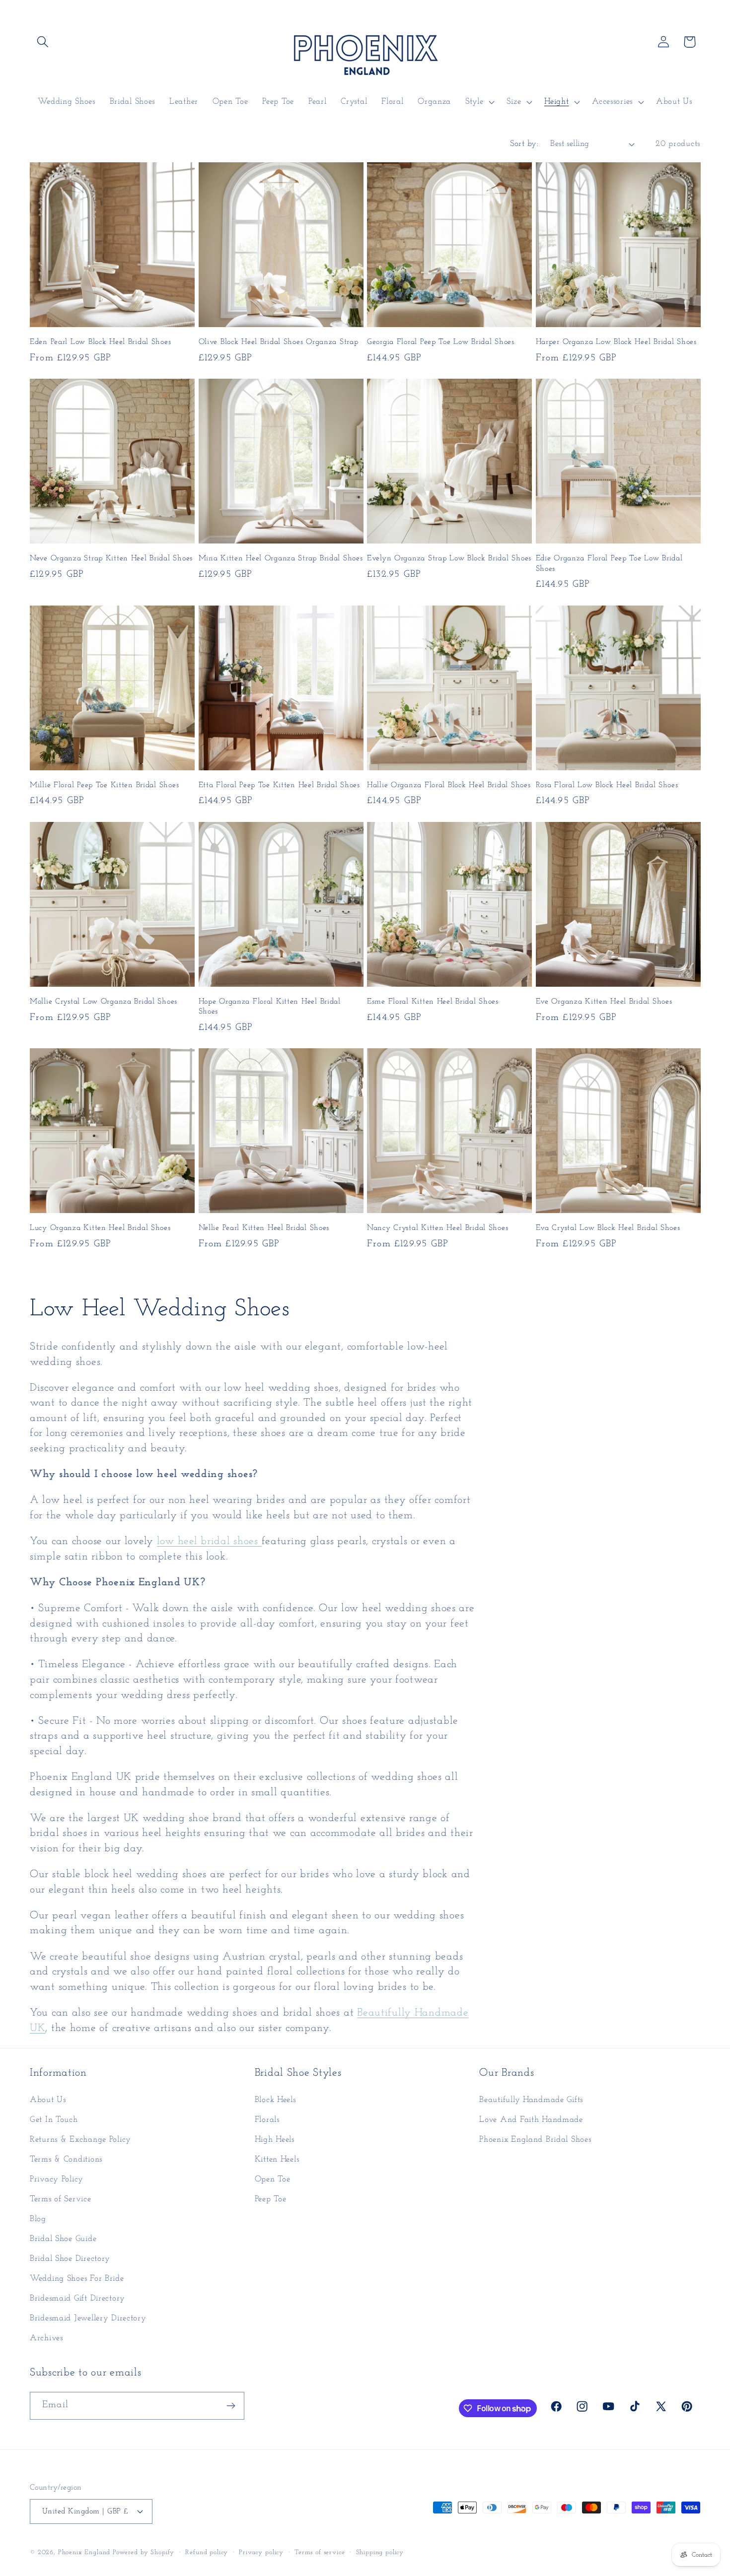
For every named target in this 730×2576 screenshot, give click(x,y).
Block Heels (275, 2100)
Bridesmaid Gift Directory (77, 2298)
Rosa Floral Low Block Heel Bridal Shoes (607, 785)
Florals (267, 2120)
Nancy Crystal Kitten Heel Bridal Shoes (438, 1228)
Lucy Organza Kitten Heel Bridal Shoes (100, 1228)
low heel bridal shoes (209, 1541)
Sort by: (524, 144)
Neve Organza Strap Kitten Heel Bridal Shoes (111, 558)
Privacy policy (261, 2552)
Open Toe (273, 2179)
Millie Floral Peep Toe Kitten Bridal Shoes (104, 785)
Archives (46, 2338)
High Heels (275, 2139)
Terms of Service (61, 2199)
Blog (38, 2219)
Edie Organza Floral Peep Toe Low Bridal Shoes (609, 563)
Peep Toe (271, 2199)
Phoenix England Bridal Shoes (535, 2139)
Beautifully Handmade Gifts (531, 2100)
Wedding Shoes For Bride (77, 2278)
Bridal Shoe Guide (63, 2239)
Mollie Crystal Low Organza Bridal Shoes (104, 1002)
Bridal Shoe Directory (70, 2259)
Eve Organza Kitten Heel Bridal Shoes (604, 1002)
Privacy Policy (57, 2179)
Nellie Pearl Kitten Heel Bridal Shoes (264, 1228)
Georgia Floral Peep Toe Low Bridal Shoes (441, 342)
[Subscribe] (231, 2406)
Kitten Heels (277, 2159)
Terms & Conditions (66, 2159)
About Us (48, 2100)
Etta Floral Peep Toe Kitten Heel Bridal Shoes (279, 785)
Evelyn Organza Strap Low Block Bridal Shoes (449, 558)
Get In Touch (54, 2120)
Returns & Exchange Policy (80, 2139)
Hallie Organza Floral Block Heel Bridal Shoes (449, 785)
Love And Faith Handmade (531, 2120)
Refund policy (207, 2552)
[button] (43, 42)
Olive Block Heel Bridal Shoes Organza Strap (279, 342)
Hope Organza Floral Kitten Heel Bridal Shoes (270, 1007)
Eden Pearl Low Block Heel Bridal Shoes (100, 342)
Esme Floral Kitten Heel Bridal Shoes (433, 1002)
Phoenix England (84, 2552)
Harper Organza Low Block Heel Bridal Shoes (616, 342)
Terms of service (320, 2552)
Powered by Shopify (144, 2552)
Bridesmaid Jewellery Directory (88, 2318)
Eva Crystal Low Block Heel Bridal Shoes (608, 1228)
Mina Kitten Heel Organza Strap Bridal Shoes (281, 558)
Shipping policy (380, 2552)
